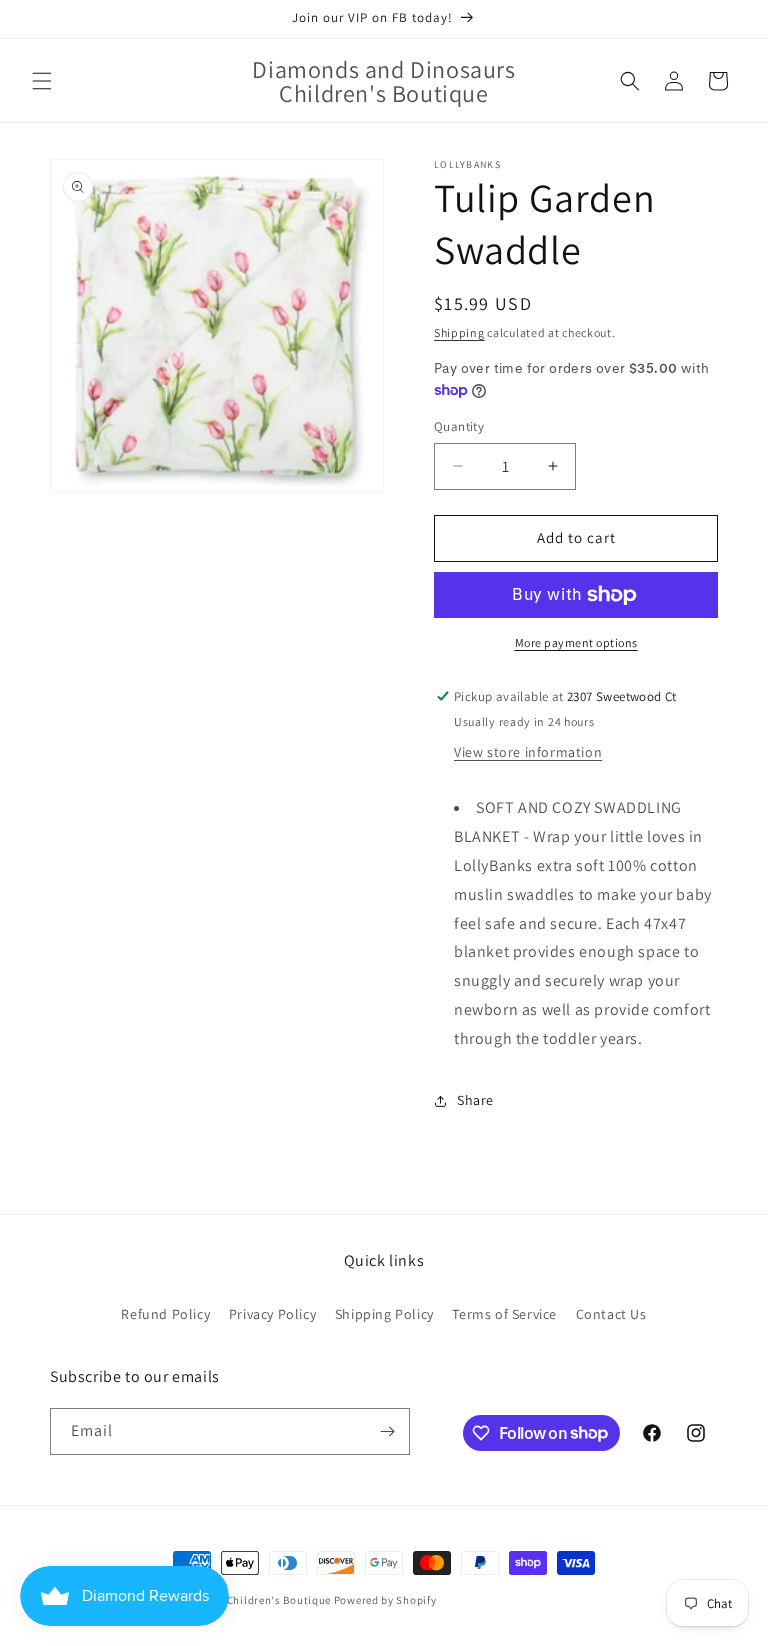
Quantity (459, 426)
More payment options (576, 642)
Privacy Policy (272, 1314)
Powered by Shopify (385, 1600)
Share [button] (475, 1100)
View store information (528, 752)
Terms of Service (504, 1314)
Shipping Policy (384, 1314)
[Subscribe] (387, 1431)
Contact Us (611, 1314)
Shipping (459, 332)
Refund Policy (165, 1314)
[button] (42, 81)
